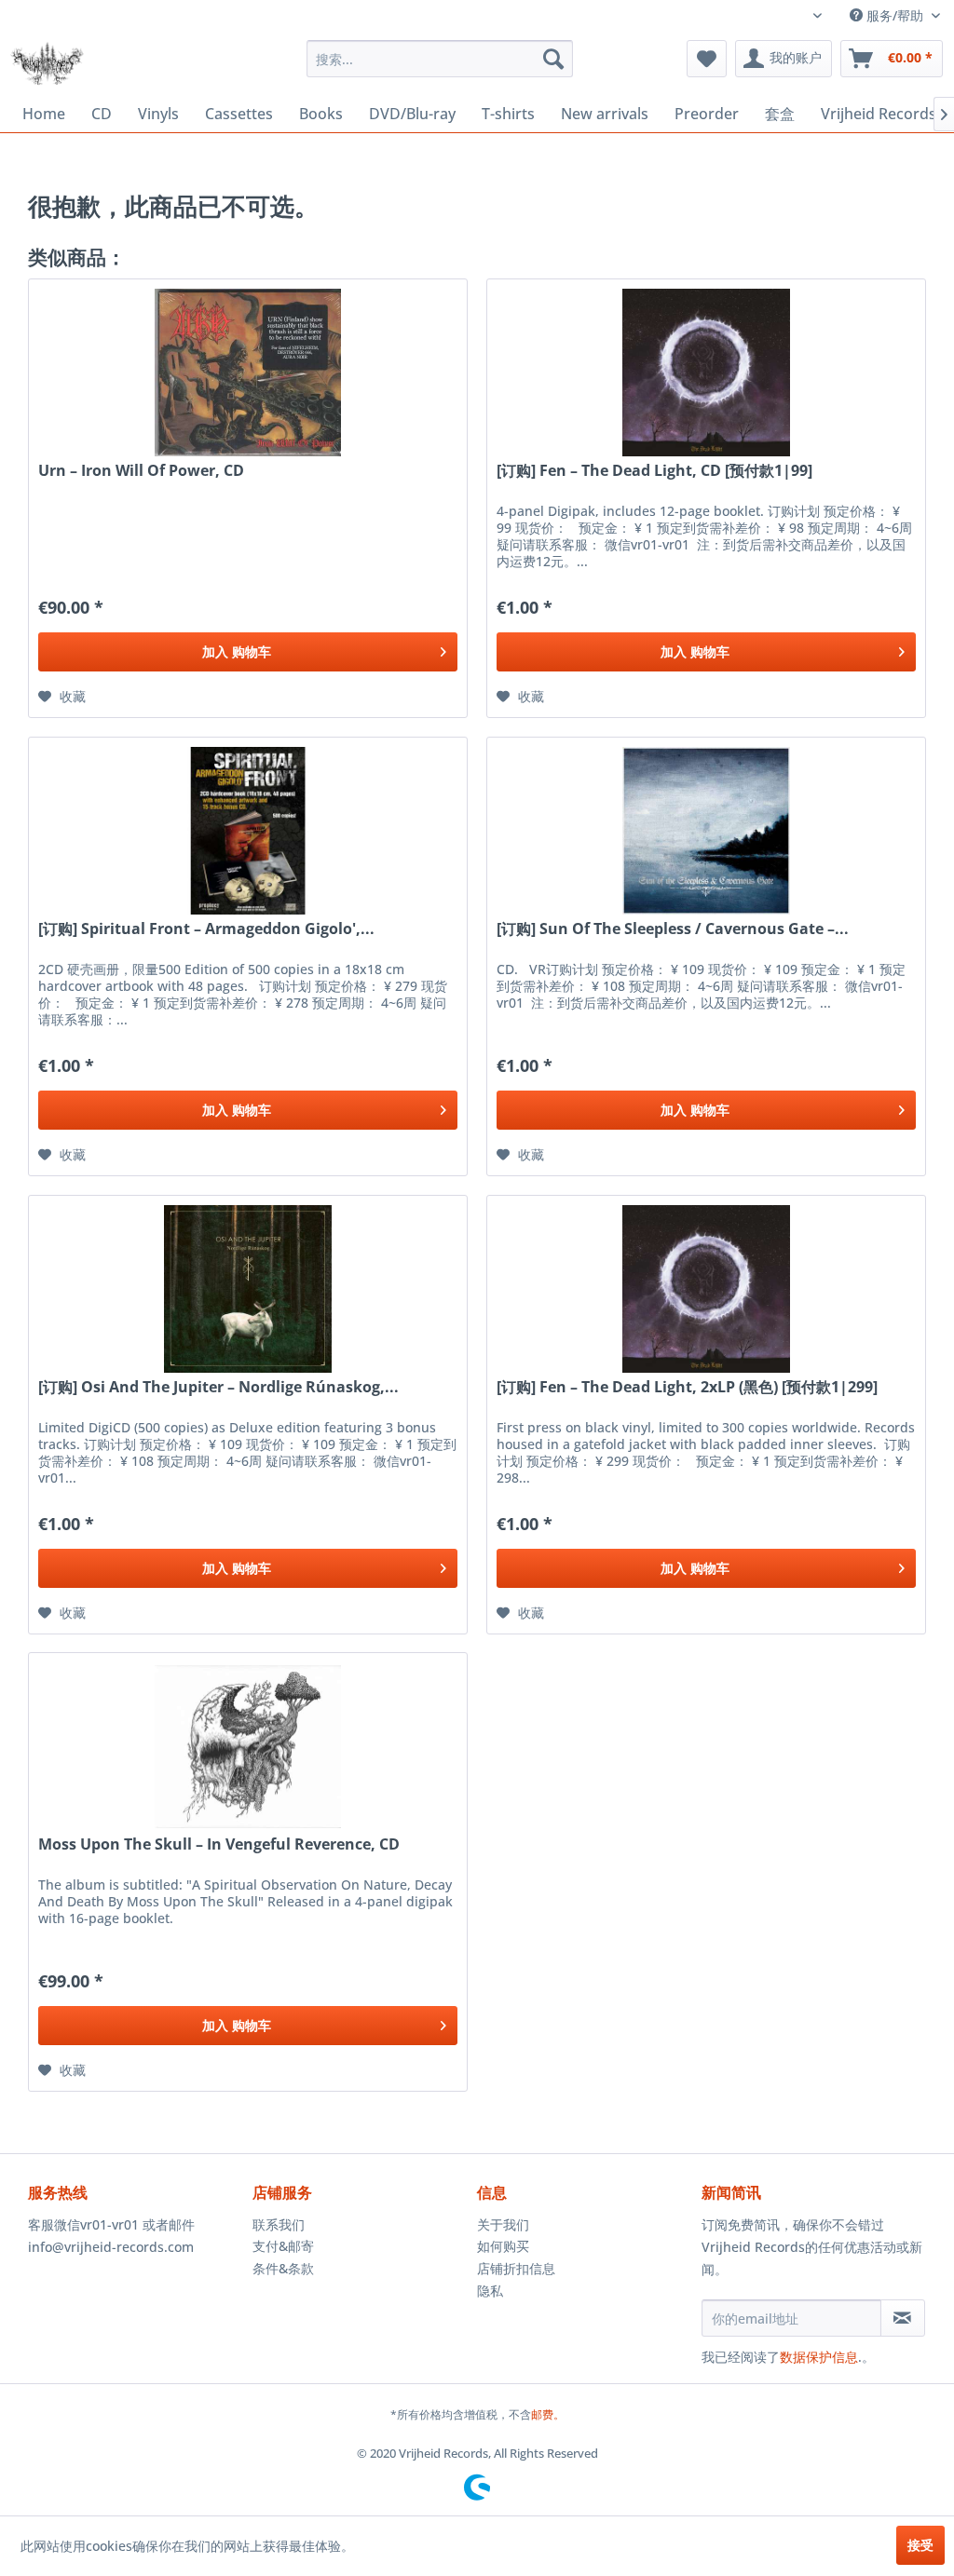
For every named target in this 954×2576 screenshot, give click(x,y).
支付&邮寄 (283, 2246)
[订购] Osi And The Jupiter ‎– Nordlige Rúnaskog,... (218, 1387)
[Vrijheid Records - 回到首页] (47, 63)
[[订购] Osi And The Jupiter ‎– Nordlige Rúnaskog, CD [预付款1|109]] (248, 1289)
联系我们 (279, 2224)
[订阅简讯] (903, 2318)
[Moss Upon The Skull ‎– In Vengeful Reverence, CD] (248, 1746)
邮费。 (548, 2414)
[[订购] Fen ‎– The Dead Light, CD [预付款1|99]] (706, 373)
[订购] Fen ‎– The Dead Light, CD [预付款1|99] (654, 471)
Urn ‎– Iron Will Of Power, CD (141, 471)
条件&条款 (283, 2268)
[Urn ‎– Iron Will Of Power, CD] (248, 373)
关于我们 (503, 2224)
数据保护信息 (819, 2357)
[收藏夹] (707, 59)
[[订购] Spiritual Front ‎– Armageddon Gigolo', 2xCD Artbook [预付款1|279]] (248, 831)
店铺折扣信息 (516, 2268)
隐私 (490, 2291)
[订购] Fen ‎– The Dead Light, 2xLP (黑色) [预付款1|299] (687, 1387)
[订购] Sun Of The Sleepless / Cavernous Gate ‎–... (673, 929)
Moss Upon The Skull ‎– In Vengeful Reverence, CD (219, 1844)
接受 (920, 2545)
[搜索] (553, 59)
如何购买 (503, 2246)
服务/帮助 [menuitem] (895, 15)
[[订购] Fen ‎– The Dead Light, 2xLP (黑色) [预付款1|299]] (706, 1289)
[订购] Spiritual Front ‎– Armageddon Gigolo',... (206, 929)
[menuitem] (440, 59)
